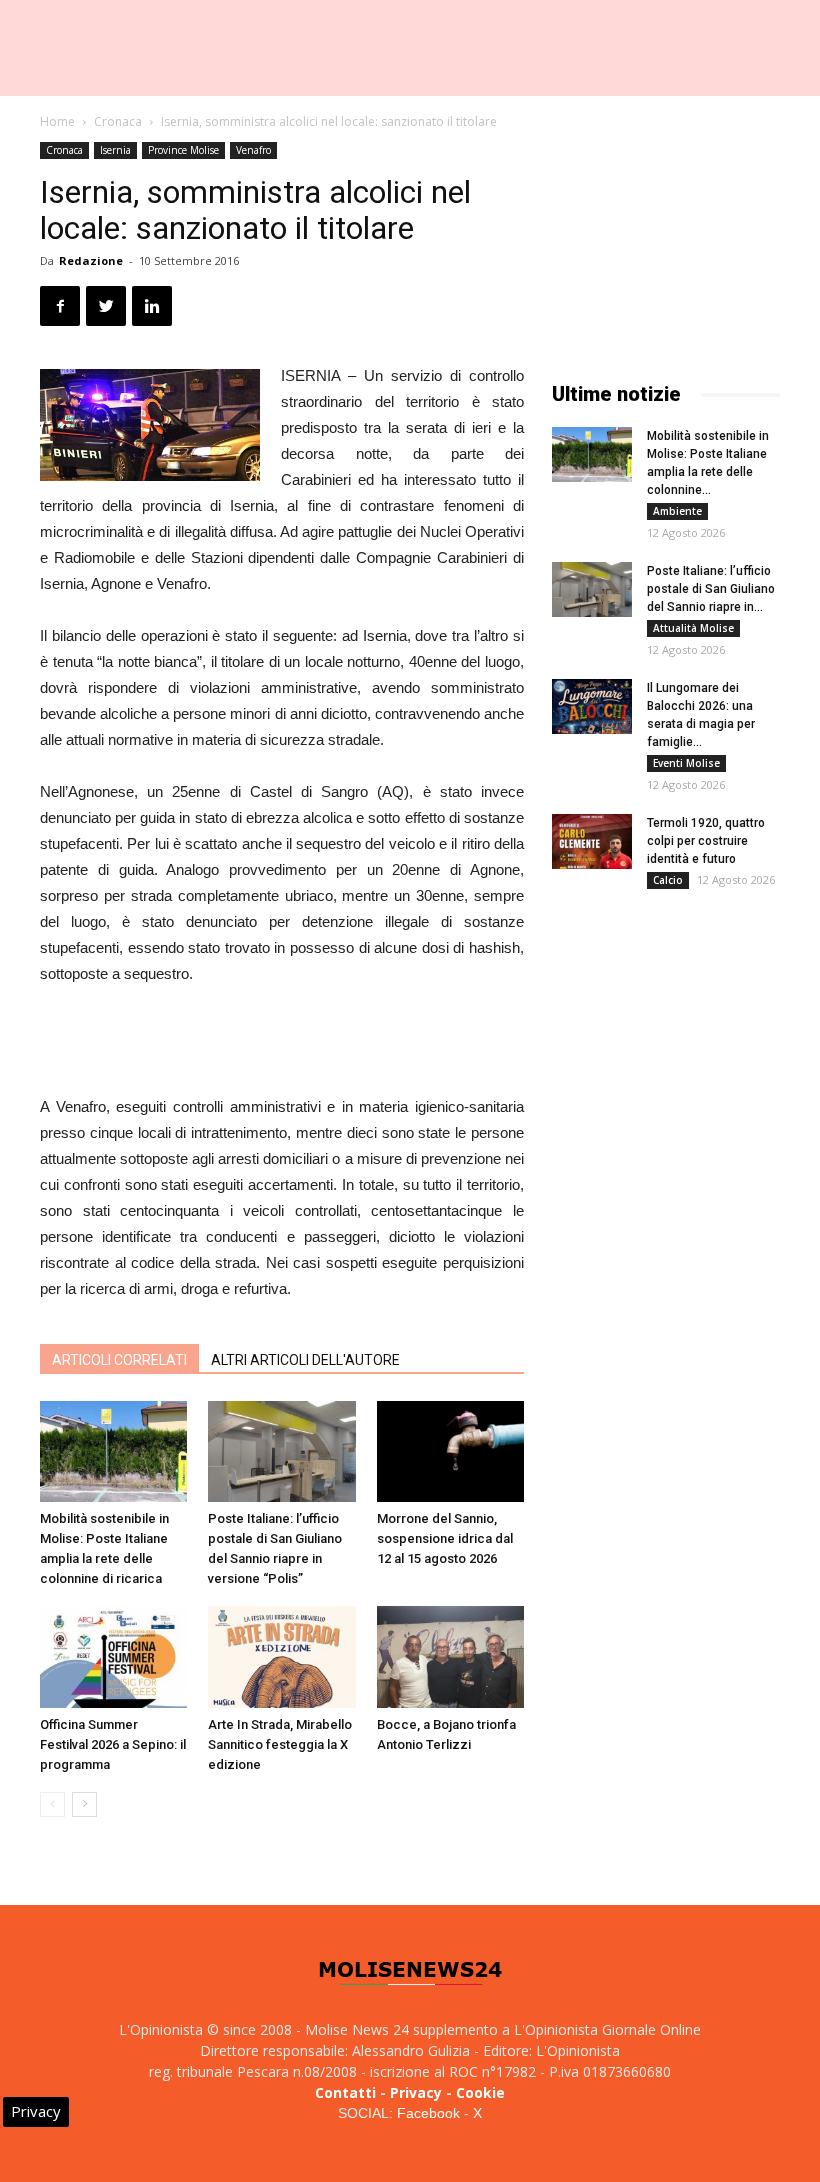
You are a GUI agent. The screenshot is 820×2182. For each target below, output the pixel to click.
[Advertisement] (282, 1043)
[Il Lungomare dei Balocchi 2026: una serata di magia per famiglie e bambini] (592, 706)
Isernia (115, 150)
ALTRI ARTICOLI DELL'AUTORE (305, 1360)
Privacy (416, 2092)
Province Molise (183, 150)
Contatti (345, 2092)
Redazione (91, 260)
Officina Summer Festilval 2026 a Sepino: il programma (113, 1744)
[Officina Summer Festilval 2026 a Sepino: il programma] (113, 1656)
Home (57, 121)
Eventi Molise (686, 763)
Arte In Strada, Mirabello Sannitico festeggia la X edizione (280, 1744)
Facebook (428, 2113)
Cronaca (118, 121)
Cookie (480, 2092)
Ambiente (677, 511)
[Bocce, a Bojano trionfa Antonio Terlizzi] (450, 1656)
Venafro (253, 150)
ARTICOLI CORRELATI (119, 1360)
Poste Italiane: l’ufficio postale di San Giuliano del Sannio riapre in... (711, 589)
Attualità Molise (693, 628)
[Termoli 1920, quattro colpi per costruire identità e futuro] (592, 841)
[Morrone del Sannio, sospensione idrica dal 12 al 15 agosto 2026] (450, 1451)
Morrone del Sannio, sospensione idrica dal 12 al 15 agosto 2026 (445, 1538)
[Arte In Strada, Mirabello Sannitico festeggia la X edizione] (281, 1656)
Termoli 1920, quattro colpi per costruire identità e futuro (706, 841)
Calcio (668, 880)
